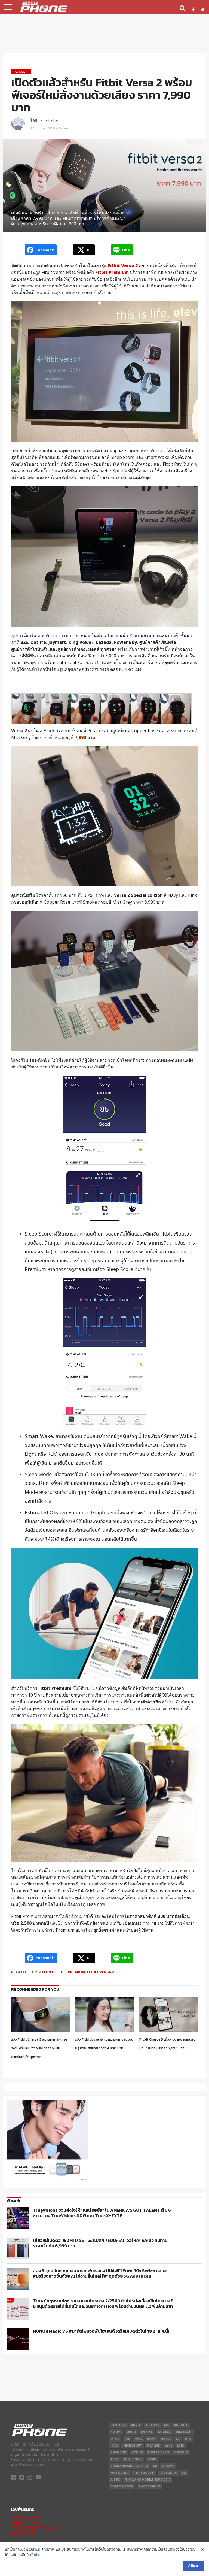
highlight (184, 2432)
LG (178, 2439)
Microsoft (133, 2446)
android (181, 2425)
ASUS (115, 2459)
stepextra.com (26, 2523)
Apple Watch (122, 2486)
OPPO (131, 2432)
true (152, 2459)
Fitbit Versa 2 (100, 1972)
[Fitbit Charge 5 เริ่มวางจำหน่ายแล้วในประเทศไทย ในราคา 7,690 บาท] (169, 2031)
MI (155, 2466)
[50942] (48, 2180)
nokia (166, 2439)
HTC (188, 2439)
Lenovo (168, 2466)
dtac (115, 2439)
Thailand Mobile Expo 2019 (148, 2480)
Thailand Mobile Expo (129, 2466)
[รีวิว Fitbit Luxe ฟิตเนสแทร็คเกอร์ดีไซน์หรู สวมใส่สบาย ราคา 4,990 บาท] (104, 2031)
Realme (153, 2446)
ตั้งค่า (35, 2555)
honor (137, 2452)
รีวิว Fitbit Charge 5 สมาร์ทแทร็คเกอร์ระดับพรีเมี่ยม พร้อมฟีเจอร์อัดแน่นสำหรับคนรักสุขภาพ (39, 2048)
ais (166, 2425)
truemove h (144, 2473)
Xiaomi (116, 2432)
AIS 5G (115, 2480)
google (164, 2432)
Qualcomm (133, 2459)
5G (184, 2473)
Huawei (152, 2425)
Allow (193, 2566)
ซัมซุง (168, 2446)
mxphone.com (25, 2518)
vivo (139, 2439)
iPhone (147, 2432)
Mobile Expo (159, 2452)
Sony (151, 2439)
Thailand (118, 2452)
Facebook (168, 2473)
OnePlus (181, 2452)
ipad (114, 2446)
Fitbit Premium (70, 1972)
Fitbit (48, 1972)
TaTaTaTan (49, 120)
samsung (118, 2425)
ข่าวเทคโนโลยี (24, 2533)
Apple (136, 2425)
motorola (120, 2473)
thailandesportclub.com (35, 2528)
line (180, 2446)
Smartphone (150, 2486)
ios (127, 2439)
